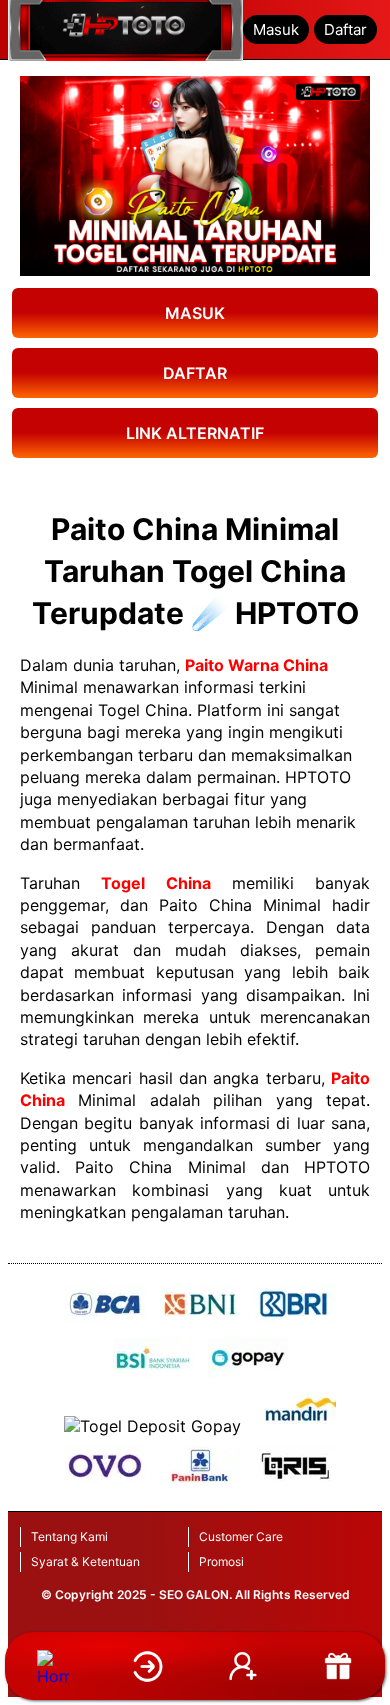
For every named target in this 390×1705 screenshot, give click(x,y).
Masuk (276, 29)
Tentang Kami (69, 1536)
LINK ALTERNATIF (195, 433)
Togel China (155, 883)
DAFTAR (195, 373)
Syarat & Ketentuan (85, 1561)
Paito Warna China (256, 665)
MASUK (195, 313)
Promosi (221, 1561)
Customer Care (241, 1536)
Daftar (345, 29)
